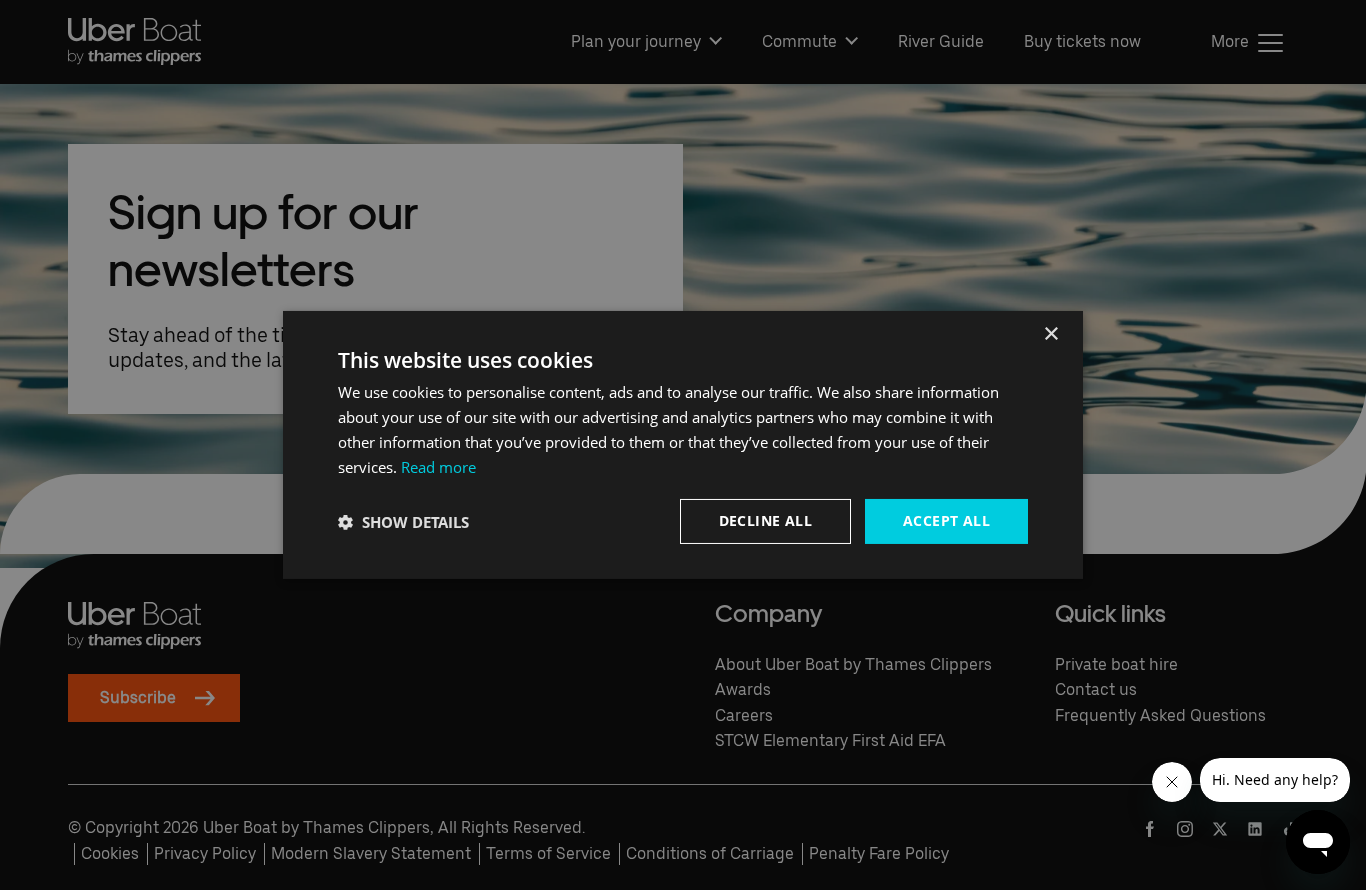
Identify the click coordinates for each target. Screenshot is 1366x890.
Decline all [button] (765, 520)
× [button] (1050, 334)
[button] (403, 522)
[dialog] (683, 445)
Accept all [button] (946, 520)
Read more (438, 467)
